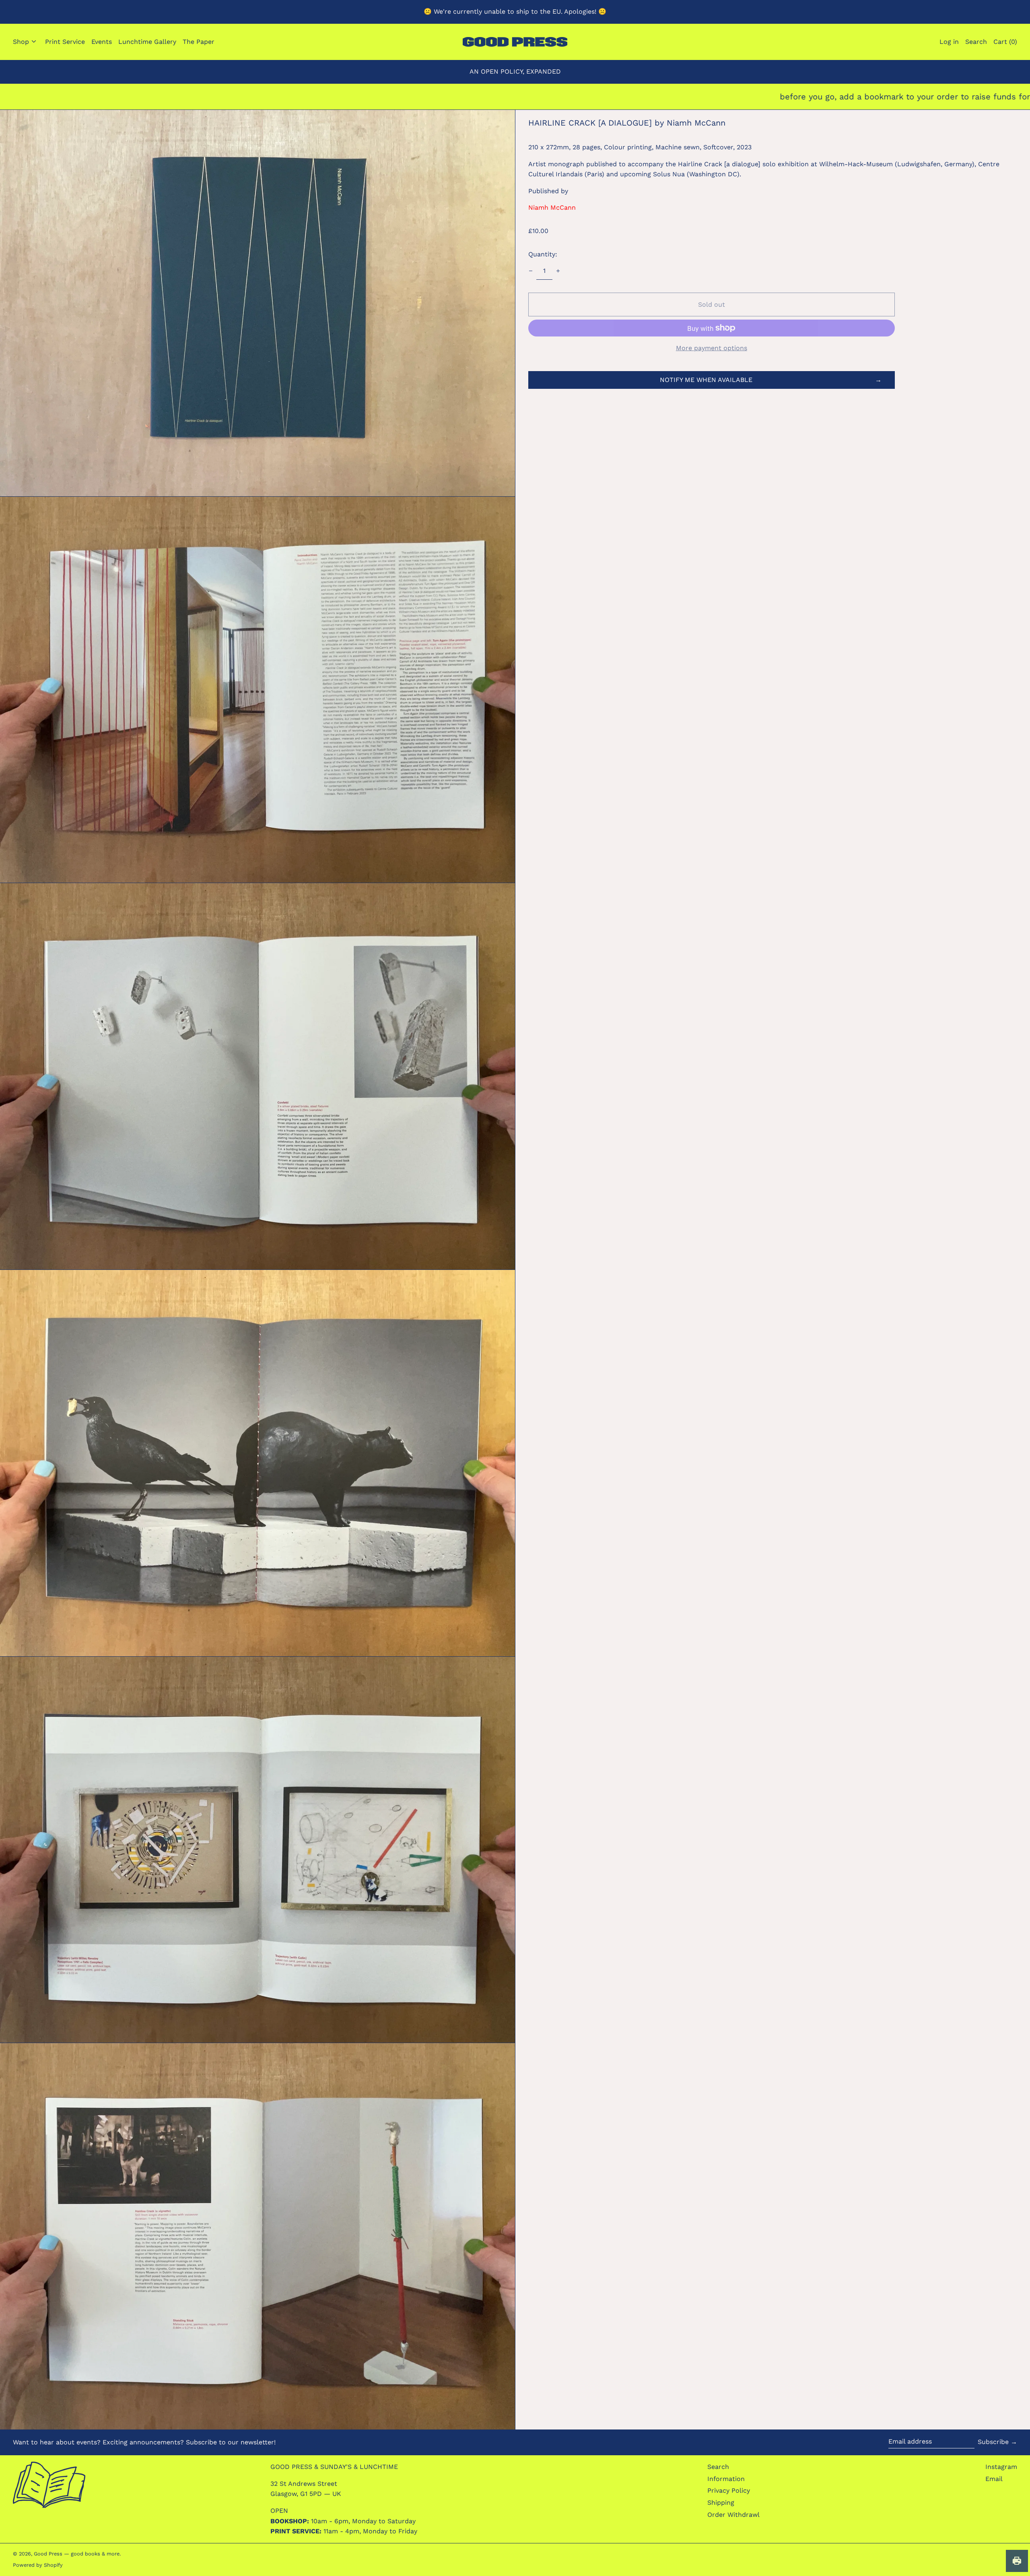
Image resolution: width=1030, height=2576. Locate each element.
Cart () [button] (1005, 42)
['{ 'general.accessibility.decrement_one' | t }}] (531, 271)
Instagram (1001, 2467)
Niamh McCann (552, 207)
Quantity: (543, 254)
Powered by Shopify (38, 2565)
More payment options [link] (712, 348)
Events (102, 42)
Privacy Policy (729, 2490)
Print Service (65, 42)
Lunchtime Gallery (147, 42)
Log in (949, 42)
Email (994, 2479)
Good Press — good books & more (77, 2554)
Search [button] (976, 42)
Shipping (721, 2503)
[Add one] (558, 271)
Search (718, 2467)
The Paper (199, 42)
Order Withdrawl (733, 2515)
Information (726, 2479)
